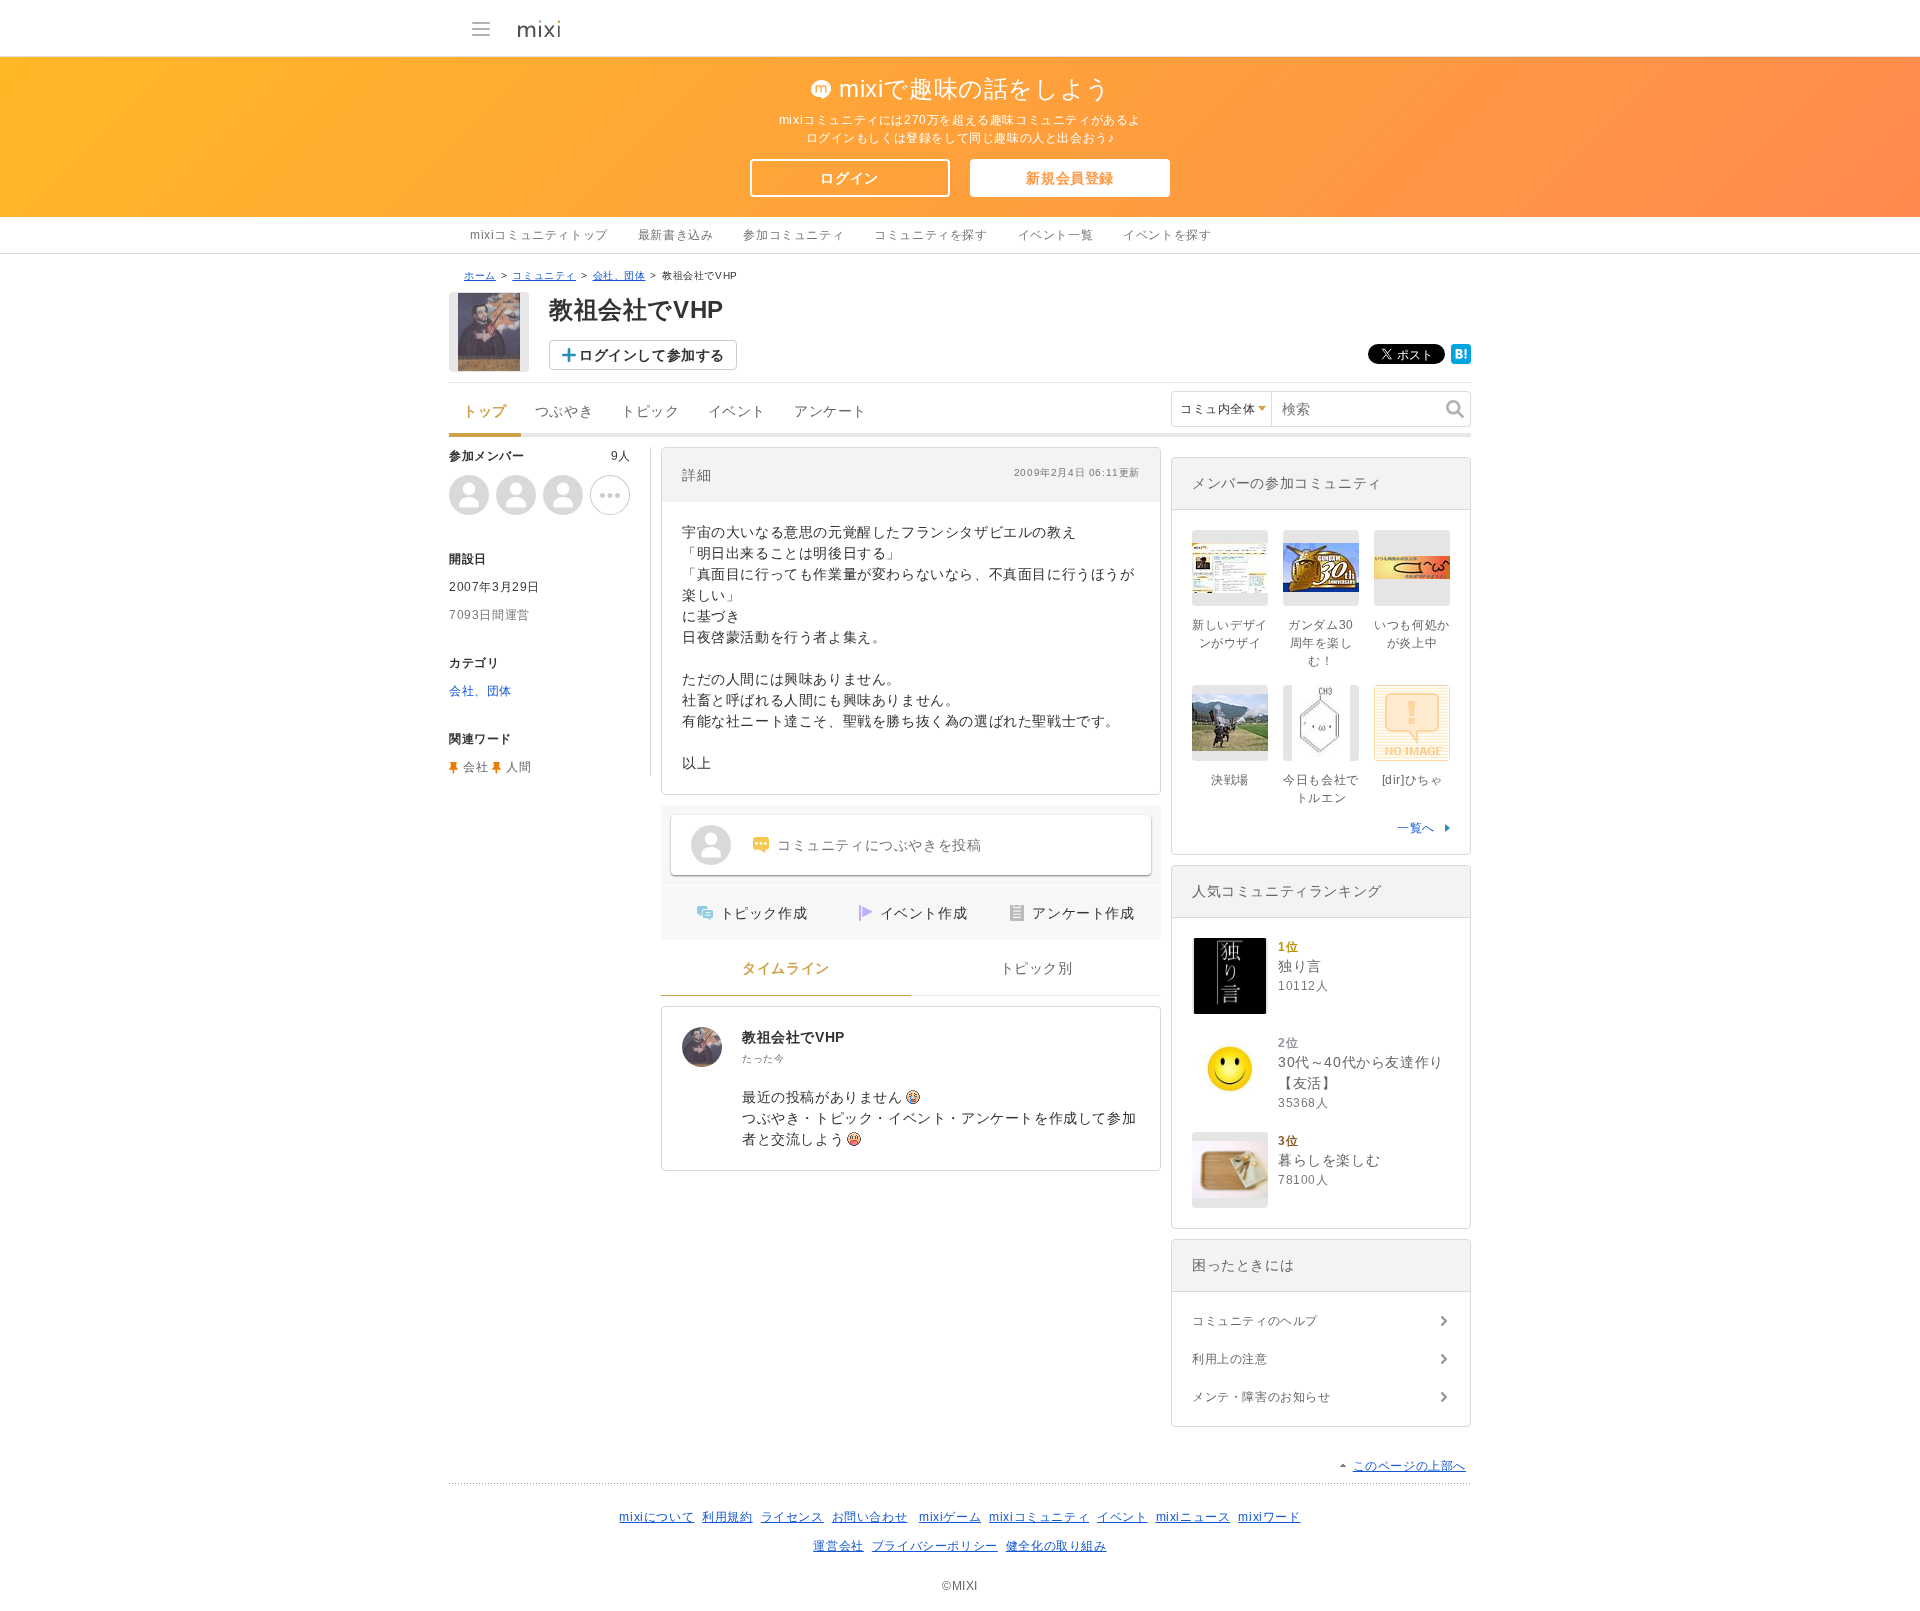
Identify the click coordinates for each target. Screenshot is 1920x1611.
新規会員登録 (1070, 178)
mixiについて (656, 1517)
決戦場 (1230, 780)
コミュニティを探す (930, 235)
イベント (737, 411)
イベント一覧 (1056, 235)
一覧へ (1416, 828)
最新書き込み (676, 235)
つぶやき (564, 411)
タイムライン (786, 968)
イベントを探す (1167, 235)
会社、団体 (619, 275)
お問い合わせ (870, 1517)
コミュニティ (544, 275)
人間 (518, 767)
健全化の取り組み (1056, 1546)
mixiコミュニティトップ (539, 235)
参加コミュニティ (793, 235)
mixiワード (1269, 1517)
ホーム (480, 275)
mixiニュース (1193, 1517)
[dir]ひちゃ (1412, 780)
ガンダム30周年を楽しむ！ (1321, 643)
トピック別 (1036, 968)
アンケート (830, 411)
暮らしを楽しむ (1329, 1160)
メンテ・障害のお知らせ (1261, 1397)
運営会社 (838, 1546)
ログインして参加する (652, 355)
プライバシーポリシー (935, 1546)
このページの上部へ (1409, 1466)
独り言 (1300, 966)
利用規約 (727, 1517)
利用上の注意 (1230, 1359)
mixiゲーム (950, 1517)
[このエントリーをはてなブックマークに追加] (1461, 360)
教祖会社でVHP (793, 1037)
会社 (475, 767)
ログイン (849, 178)
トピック (650, 411)
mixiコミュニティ (1039, 1517)
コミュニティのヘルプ (1255, 1321)
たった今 (763, 1058)
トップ (485, 411)
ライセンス (792, 1517)
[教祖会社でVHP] (702, 1047)
